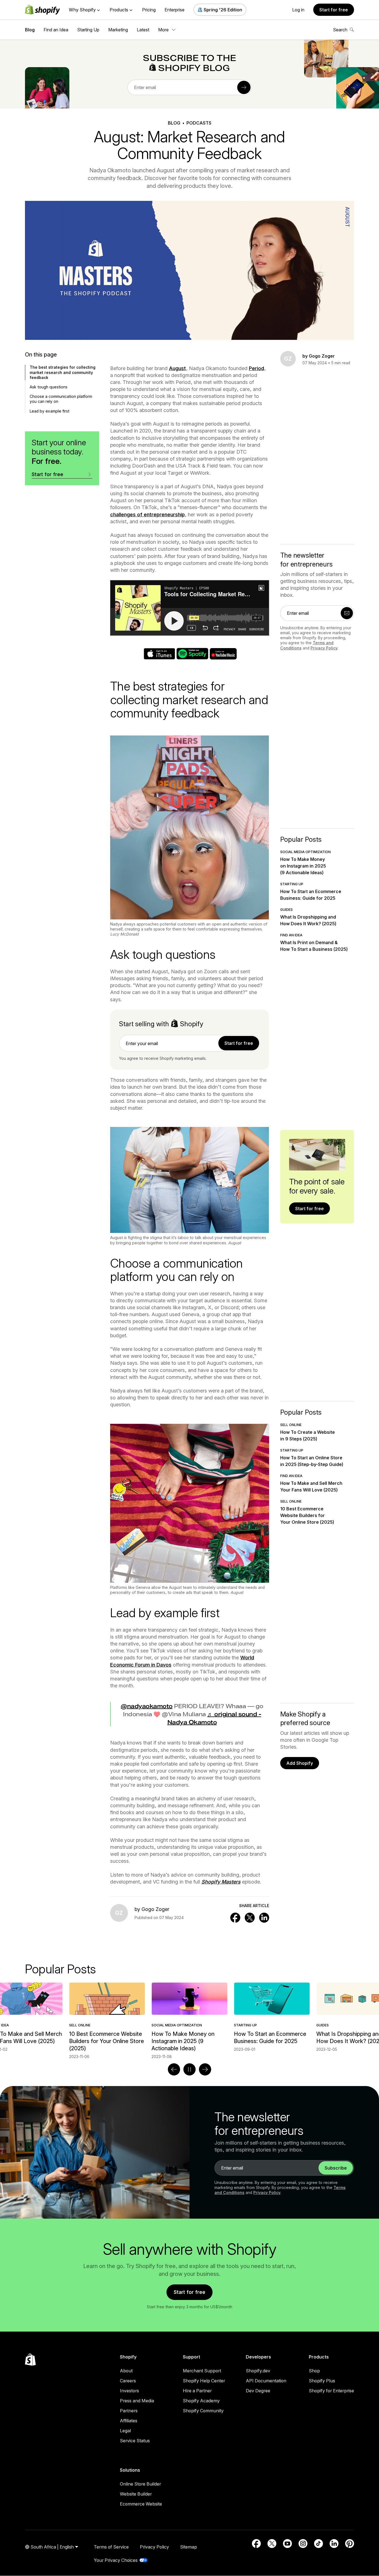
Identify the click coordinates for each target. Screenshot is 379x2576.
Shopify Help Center (204, 2381)
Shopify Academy (201, 2401)
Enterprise (175, 10)
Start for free (334, 10)
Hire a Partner (197, 2391)
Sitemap (189, 2547)
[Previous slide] (174, 2069)
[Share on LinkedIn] (264, 1918)
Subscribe (336, 2168)
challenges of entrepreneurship (147, 515)
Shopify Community (203, 2411)
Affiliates (129, 2421)
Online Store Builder (140, 2484)
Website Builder (136, 2494)
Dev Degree (258, 2391)
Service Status (135, 2441)
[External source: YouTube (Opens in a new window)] (287, 2544)
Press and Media (137, 2401)
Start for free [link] (239, 1043)
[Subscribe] (244, 87)
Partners (129, 2411)
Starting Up (88, 30)
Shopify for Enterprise (331, 2391)
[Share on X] (250, 1918)
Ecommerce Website (141, 2504)
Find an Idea (56, 30)
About (126, 2371)
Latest (143, 30)
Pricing (149, 10)
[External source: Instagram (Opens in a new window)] (303, 2544)
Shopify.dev (258, 2371)
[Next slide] (205, 2069)
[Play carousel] (189, 2069)
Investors (129, 2391)
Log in (298, 10)
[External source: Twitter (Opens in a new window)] (272, 2544)
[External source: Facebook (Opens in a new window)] (256, 2544)
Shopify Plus (322, 2381)
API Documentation (266, 2381)
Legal (125, 2431)
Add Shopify (300, 1763)
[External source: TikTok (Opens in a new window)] (319, 2544)
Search (340, 30)
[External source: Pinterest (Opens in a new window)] (350, 2544)
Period (257, 368)
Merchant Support (202, 2371)
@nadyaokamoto (147, 1706)
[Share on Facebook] (235, 1918)
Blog (30, 30)
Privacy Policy (324, 648)
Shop (314, 2371)
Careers (128, 2381)
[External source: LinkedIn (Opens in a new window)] (334, 2544)
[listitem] (189, 2017)
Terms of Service (111, 2547)
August (177, 368)
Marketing (118, 30)
